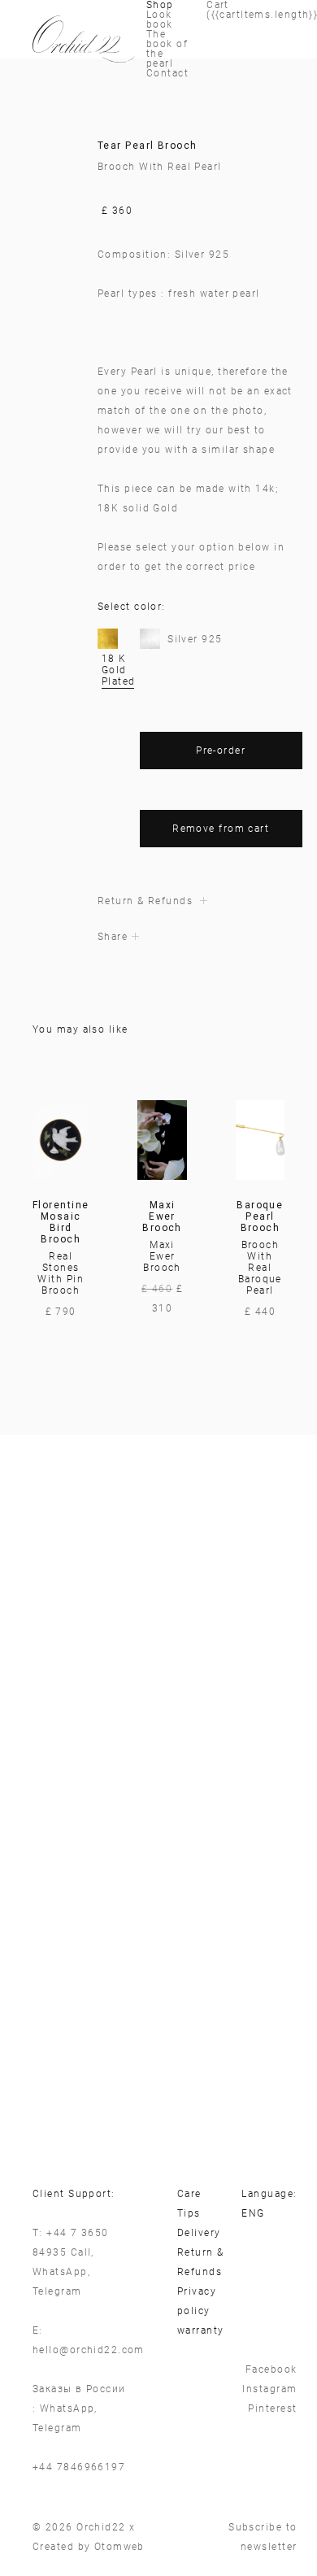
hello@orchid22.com (89, 2350)
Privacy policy (197, 2301)
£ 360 (117, 211)
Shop (160, 5)
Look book (160, 20)
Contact (167, 73)
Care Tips (189, 2204)
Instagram (269, 2389)
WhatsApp (60, 2272)
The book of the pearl (167, 49)
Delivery (199, 2233)
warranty (201, 2330)
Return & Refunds (201, 2262)
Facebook (271, 2369)
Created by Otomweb (89, 2547)
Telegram (57, 2291)
